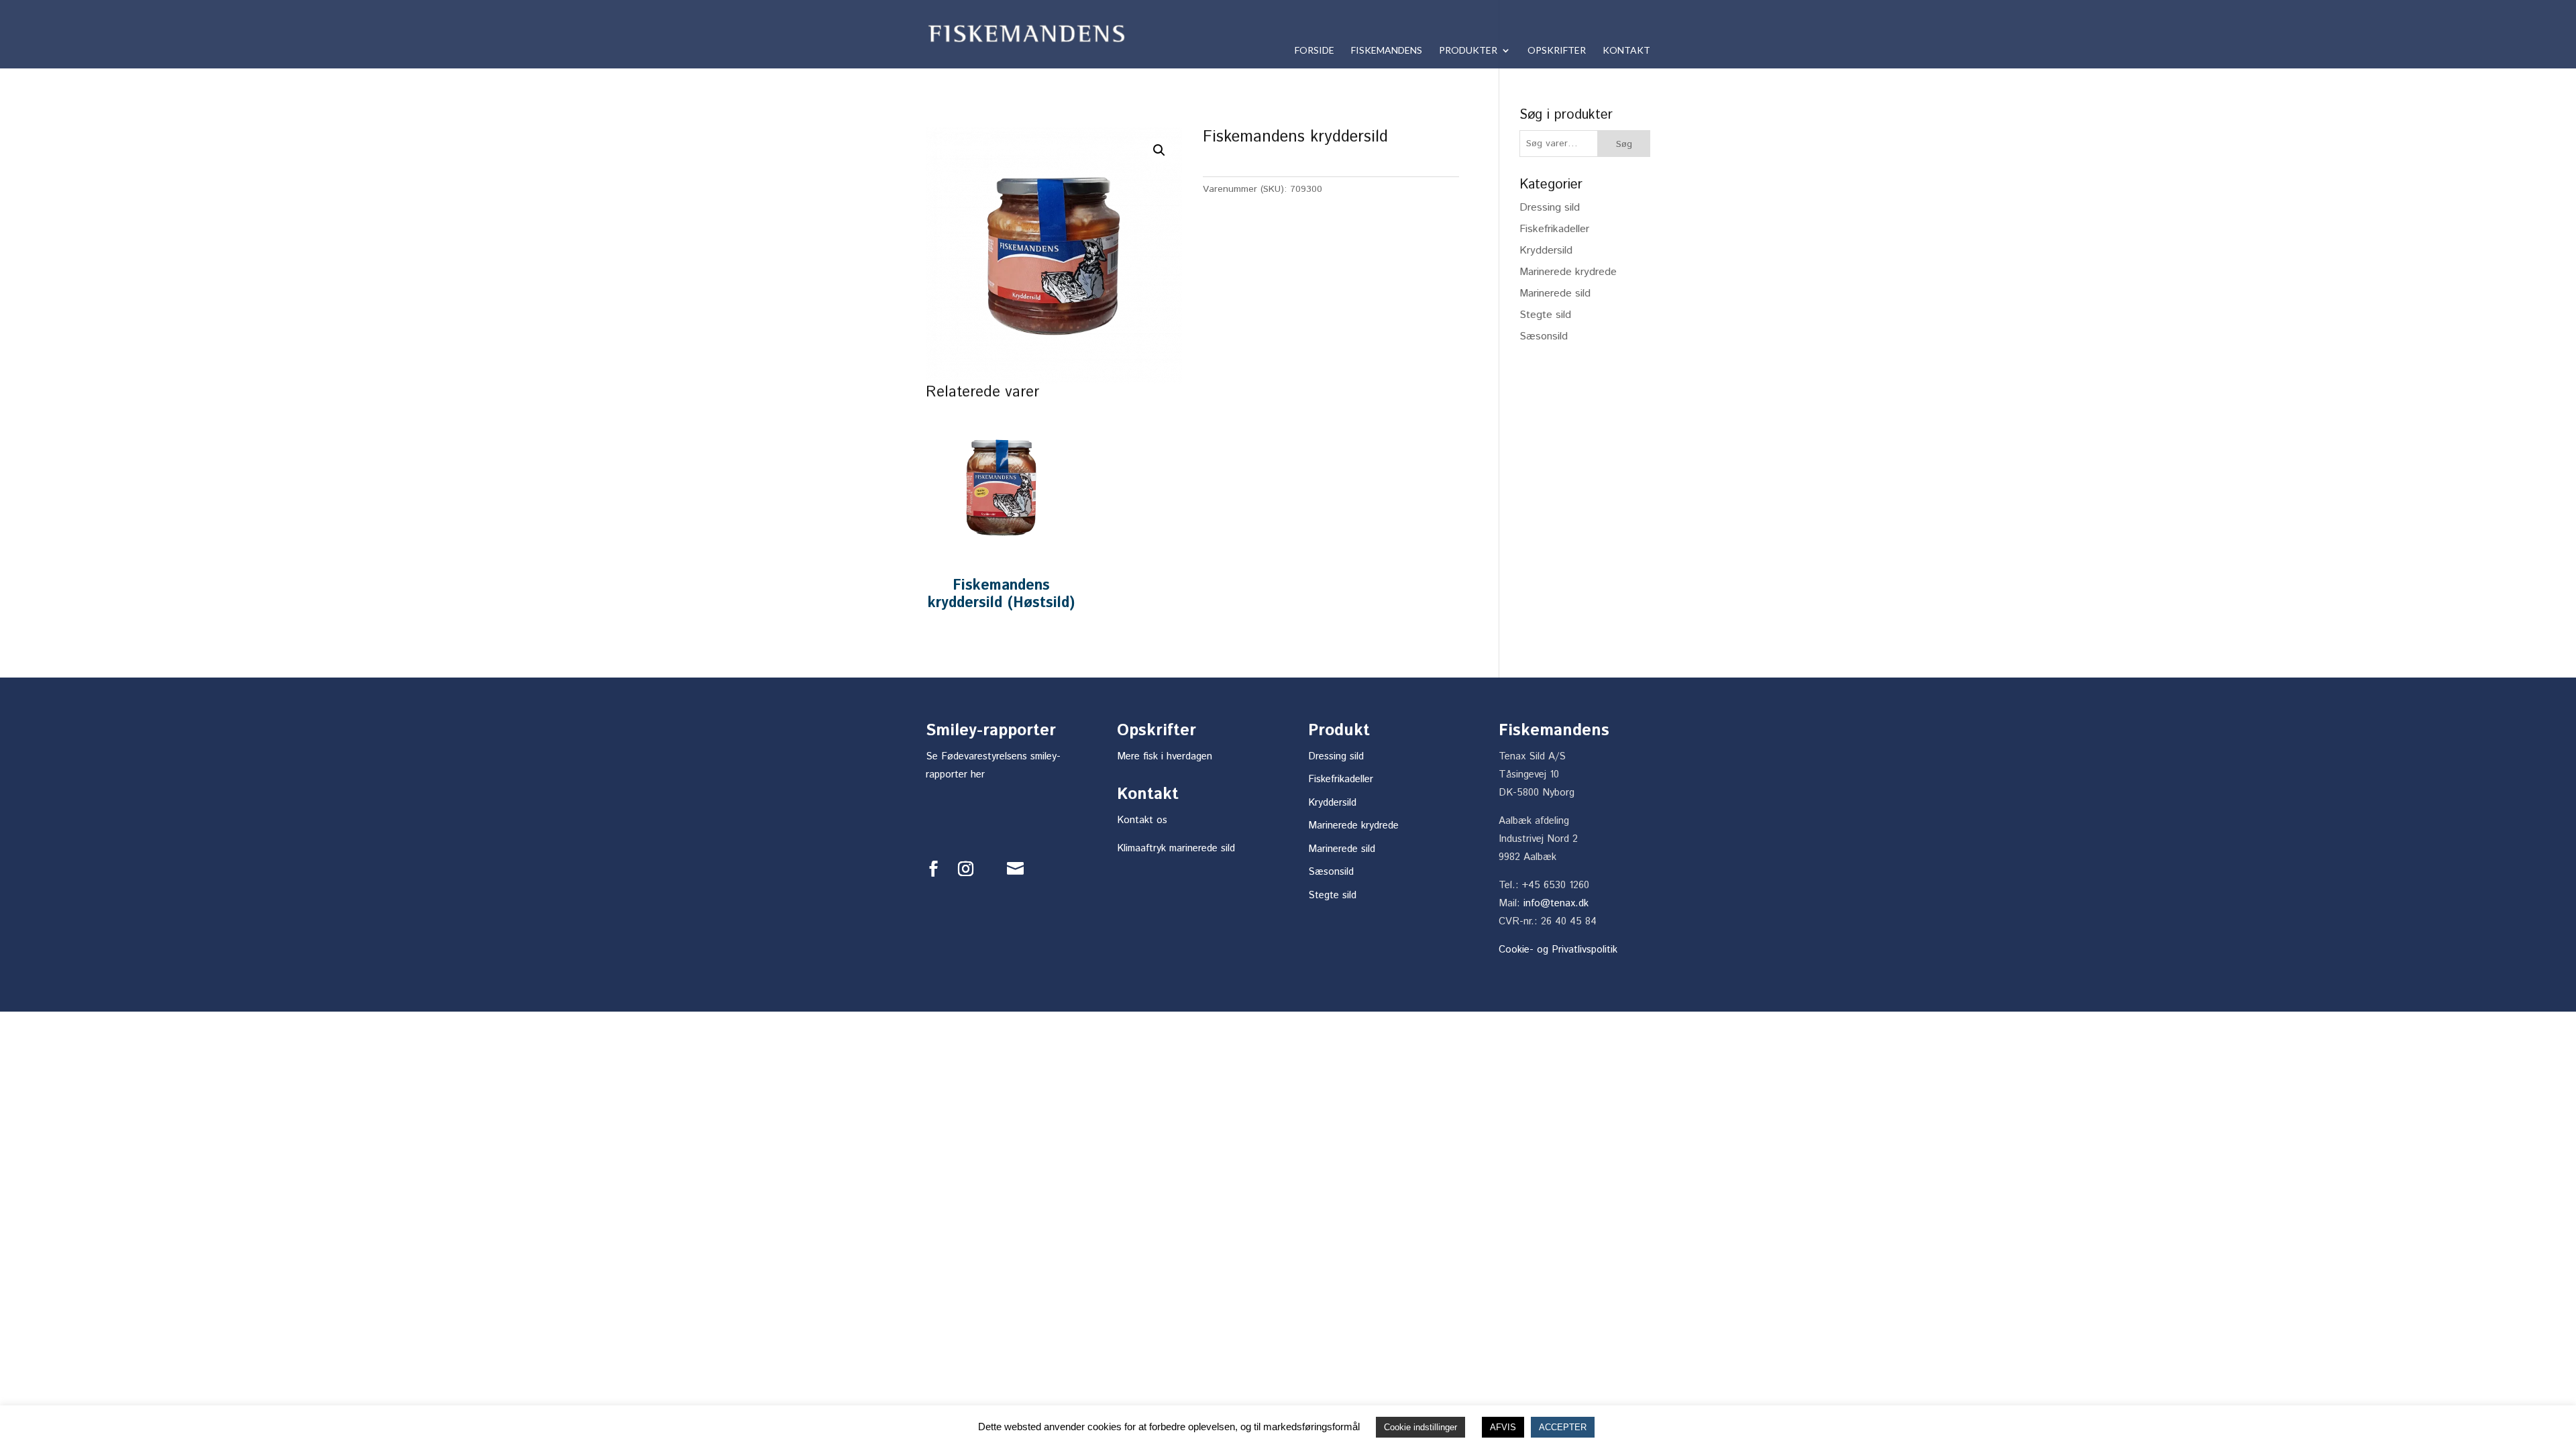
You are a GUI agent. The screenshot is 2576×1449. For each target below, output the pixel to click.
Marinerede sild (1555, 293)
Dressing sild (1550, 208)
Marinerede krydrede (1568, 272)
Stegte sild (1545, 315)
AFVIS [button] (1503, 1427)
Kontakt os (1142, 820)
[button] (1159, 150)
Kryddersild (1546, 251)
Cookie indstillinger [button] (1420, 1427)
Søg (1624, 144)
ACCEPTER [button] (1563, 1427)
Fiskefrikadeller (1554, 229)
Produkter (1468, 51)
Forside (1314, 51)
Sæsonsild (1544, 336)
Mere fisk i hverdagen (1165, 756)
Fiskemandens (1387, 51)
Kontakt (1626, 51)
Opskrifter (1557, 51)
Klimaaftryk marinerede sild (1176, 848)
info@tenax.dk (1556, 903)
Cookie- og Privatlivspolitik (1558, 950)
